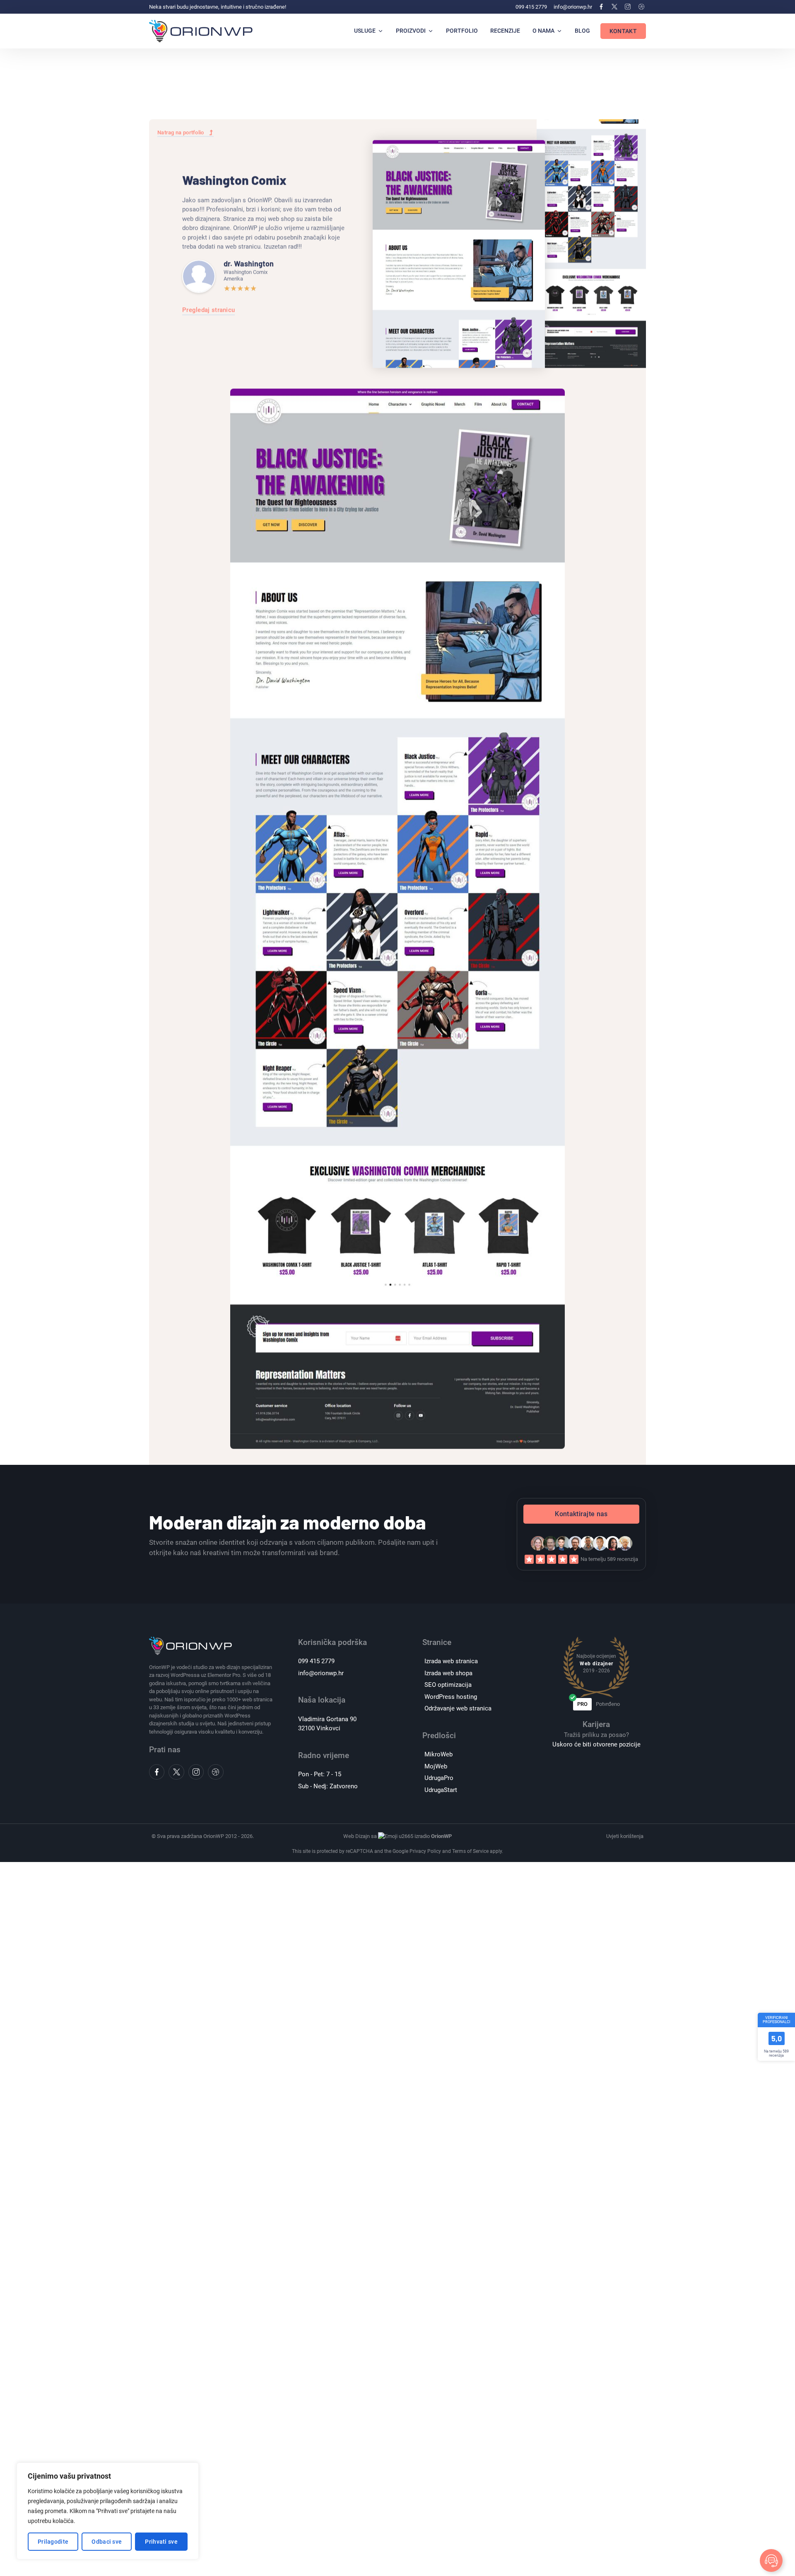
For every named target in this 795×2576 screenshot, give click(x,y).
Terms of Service (470, 1851)
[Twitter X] (614, 7)
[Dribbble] (641, 7)
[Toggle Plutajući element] (771, 2560)
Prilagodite (53, 2542)
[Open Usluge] (381, 31)
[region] (108, 2511)
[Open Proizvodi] (431, 31)
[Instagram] (628, 7)
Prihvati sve (161, 2542)
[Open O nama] (559, 31)
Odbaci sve (107, 2542)
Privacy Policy (425, 1851)
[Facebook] (601, 7)
